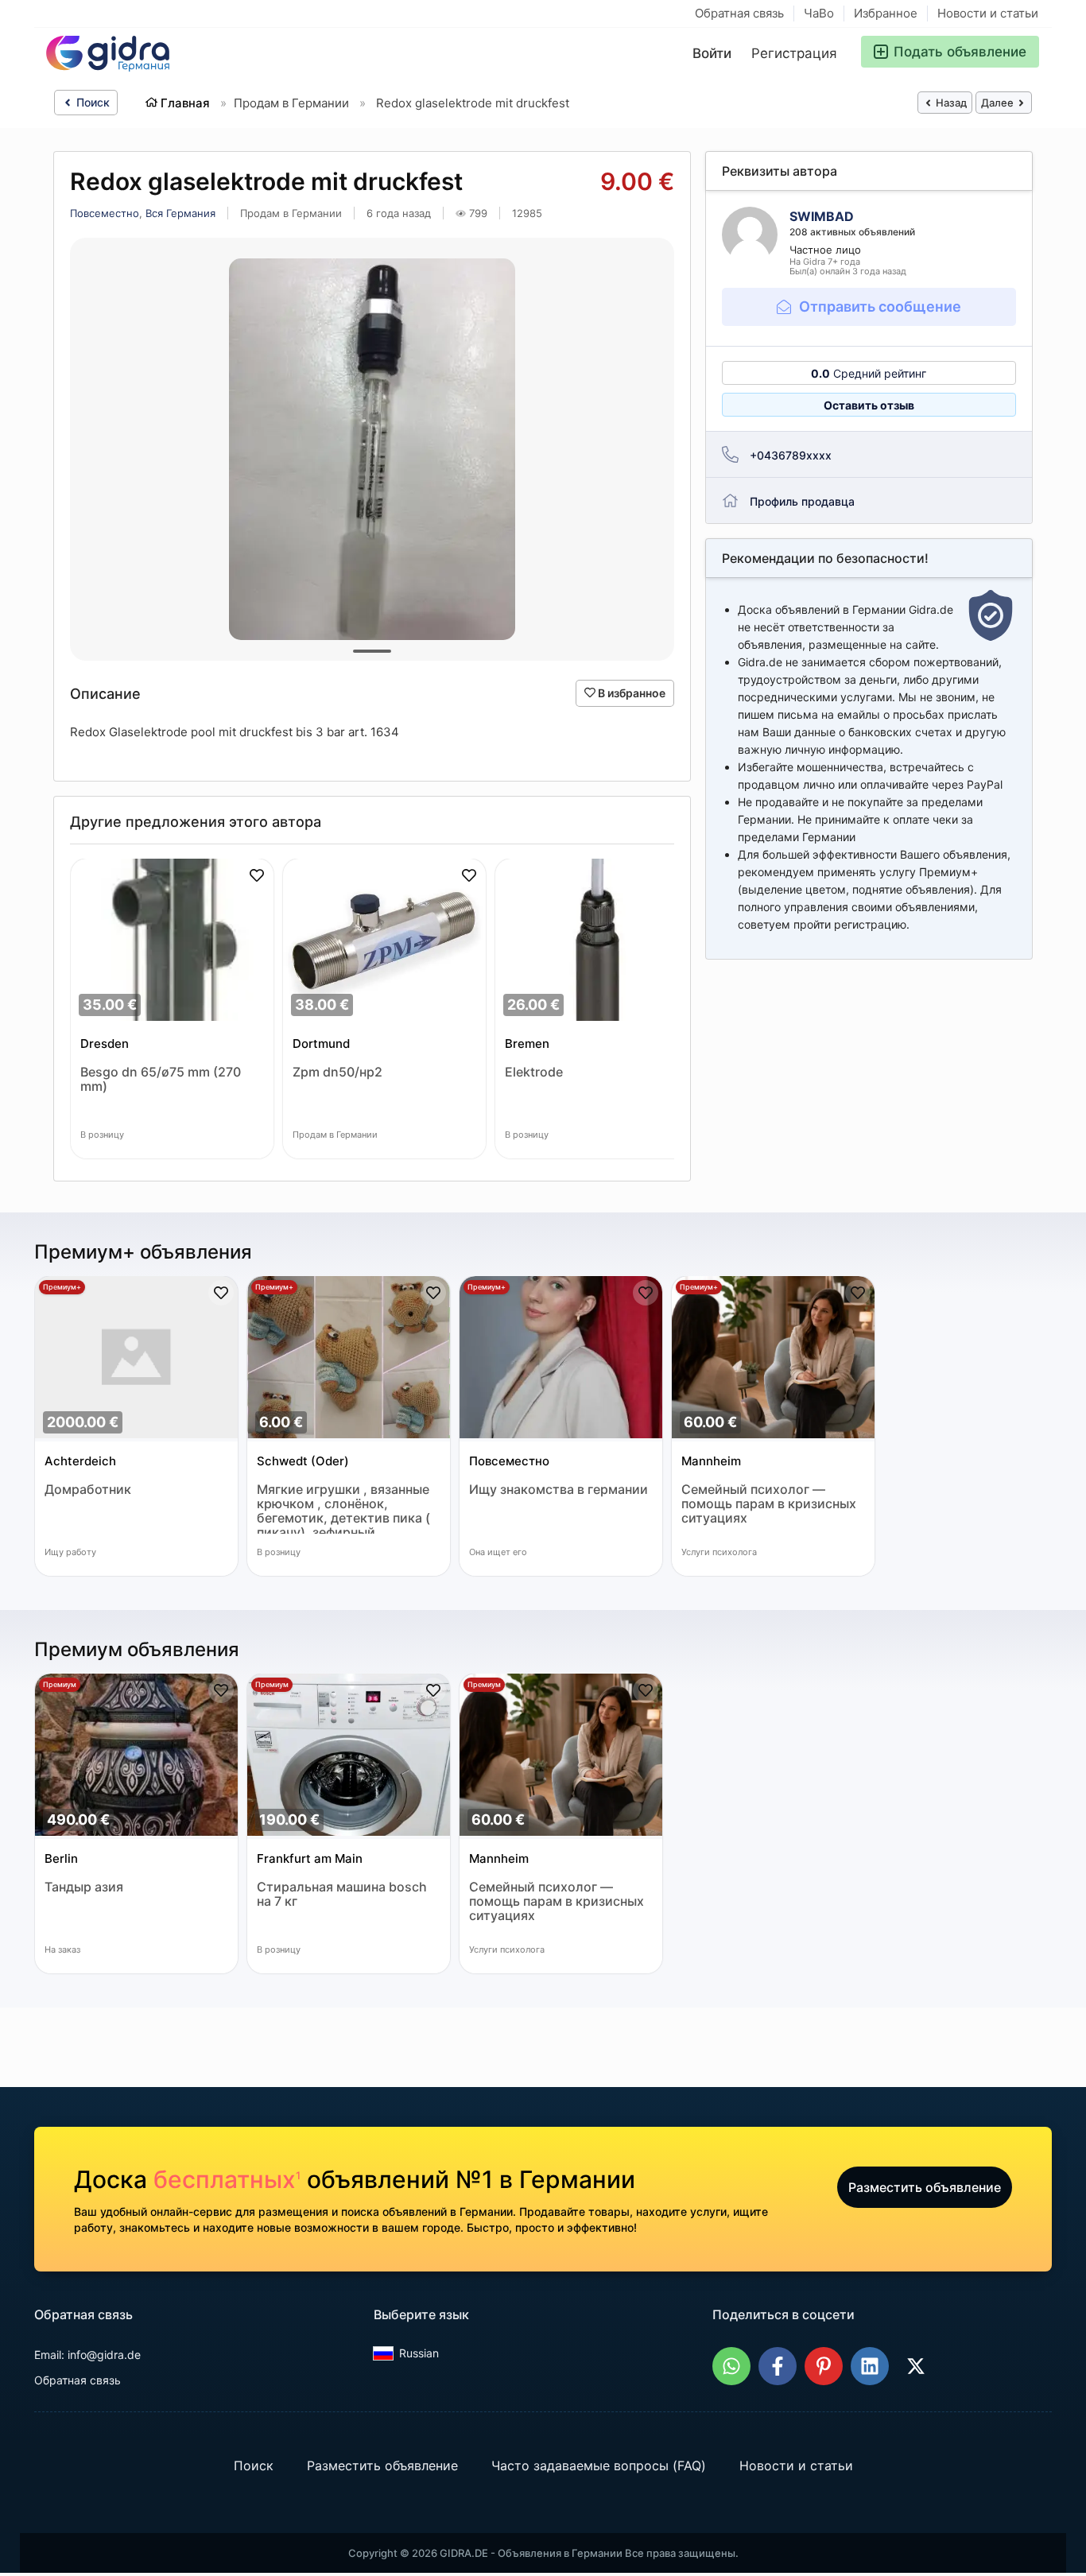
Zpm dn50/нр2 (337, 1072)
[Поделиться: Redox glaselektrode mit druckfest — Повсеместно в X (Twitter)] (916, 2366)
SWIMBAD (822, 216)
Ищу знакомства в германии (559, 1490)
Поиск (91, 102)
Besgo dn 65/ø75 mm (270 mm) (161, 1079)
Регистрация (794, 53)
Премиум (60, 1684)
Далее (999, 103)
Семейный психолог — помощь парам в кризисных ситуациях (769, 1504)
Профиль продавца (802, 501)
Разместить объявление (925, 2187)
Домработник (88, 1490)
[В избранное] (257, 875)
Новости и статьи (988, 13)
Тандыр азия (84, 1887)
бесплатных (227, 2179)
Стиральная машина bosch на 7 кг (342, 1894)
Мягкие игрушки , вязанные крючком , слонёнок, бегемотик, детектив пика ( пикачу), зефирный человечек (343, 1508)
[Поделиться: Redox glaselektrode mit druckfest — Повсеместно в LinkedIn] (870, 2366)
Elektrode (534, 1072)
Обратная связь (739, 13)
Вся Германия (180, 213)
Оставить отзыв (869, 405)
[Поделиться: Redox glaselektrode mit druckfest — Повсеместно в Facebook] (778, 2366)
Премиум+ (62, 1287)
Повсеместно (105, 213)
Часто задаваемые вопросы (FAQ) (599, 2465)
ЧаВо (819, 13)
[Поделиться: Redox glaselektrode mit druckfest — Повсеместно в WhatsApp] (731, 2366)
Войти (712, 53)
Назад (950, 103)
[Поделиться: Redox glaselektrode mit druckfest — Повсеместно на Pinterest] (824, 2366)
